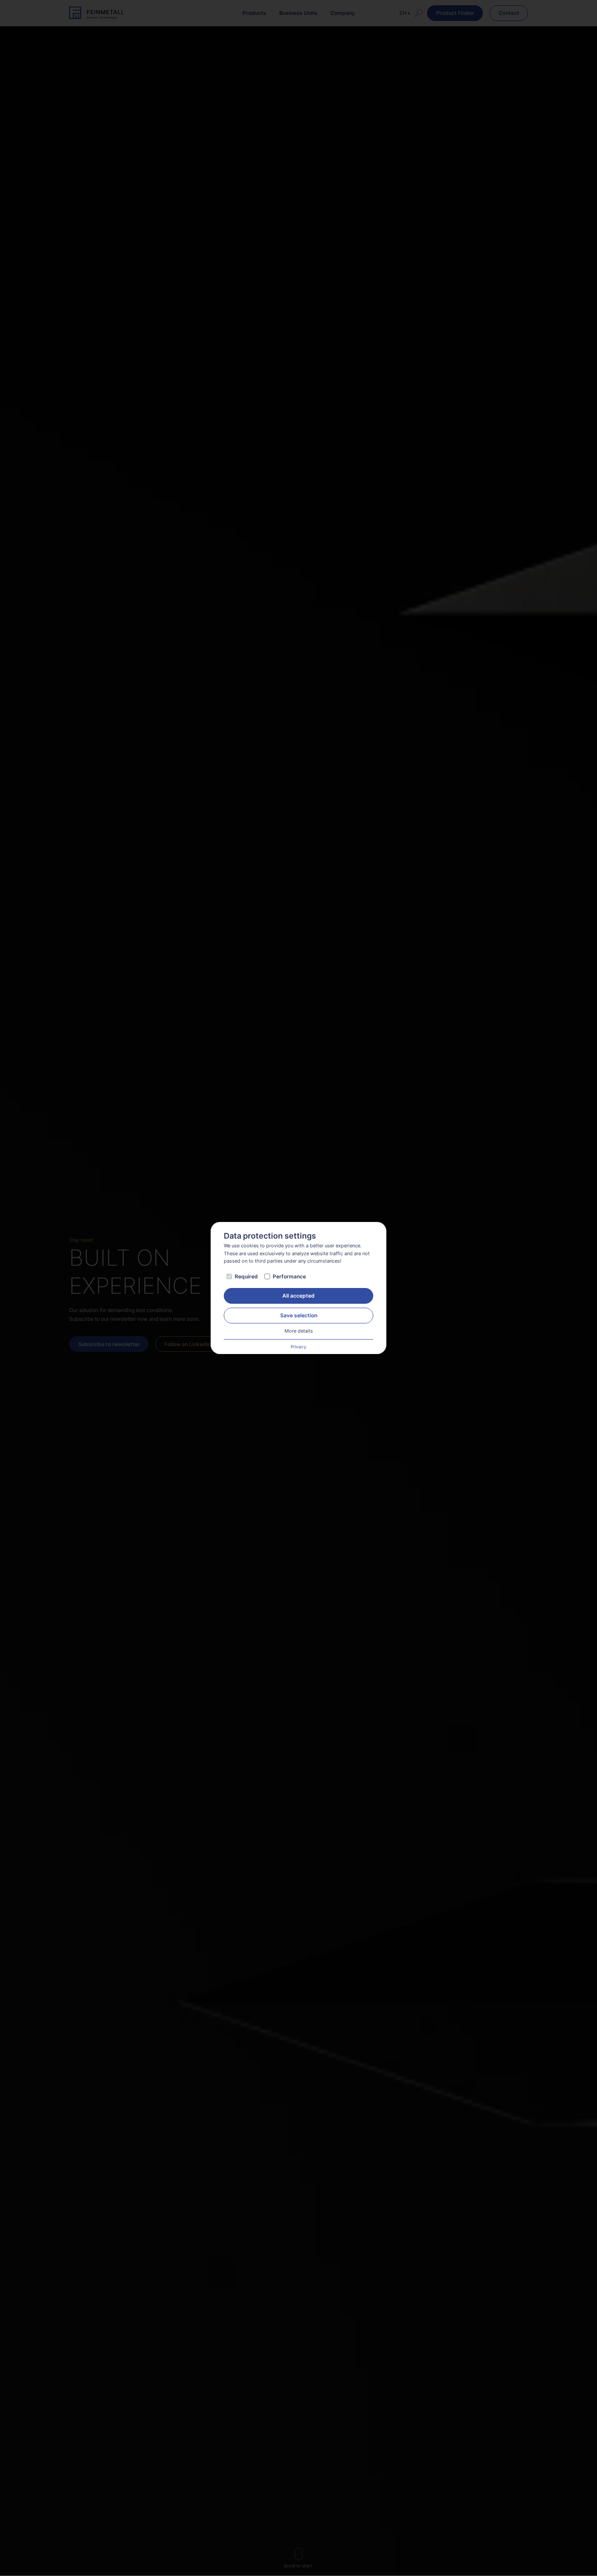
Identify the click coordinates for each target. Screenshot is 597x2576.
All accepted (298, 1296)
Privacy (298, 1347)
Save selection (299, 1315)
